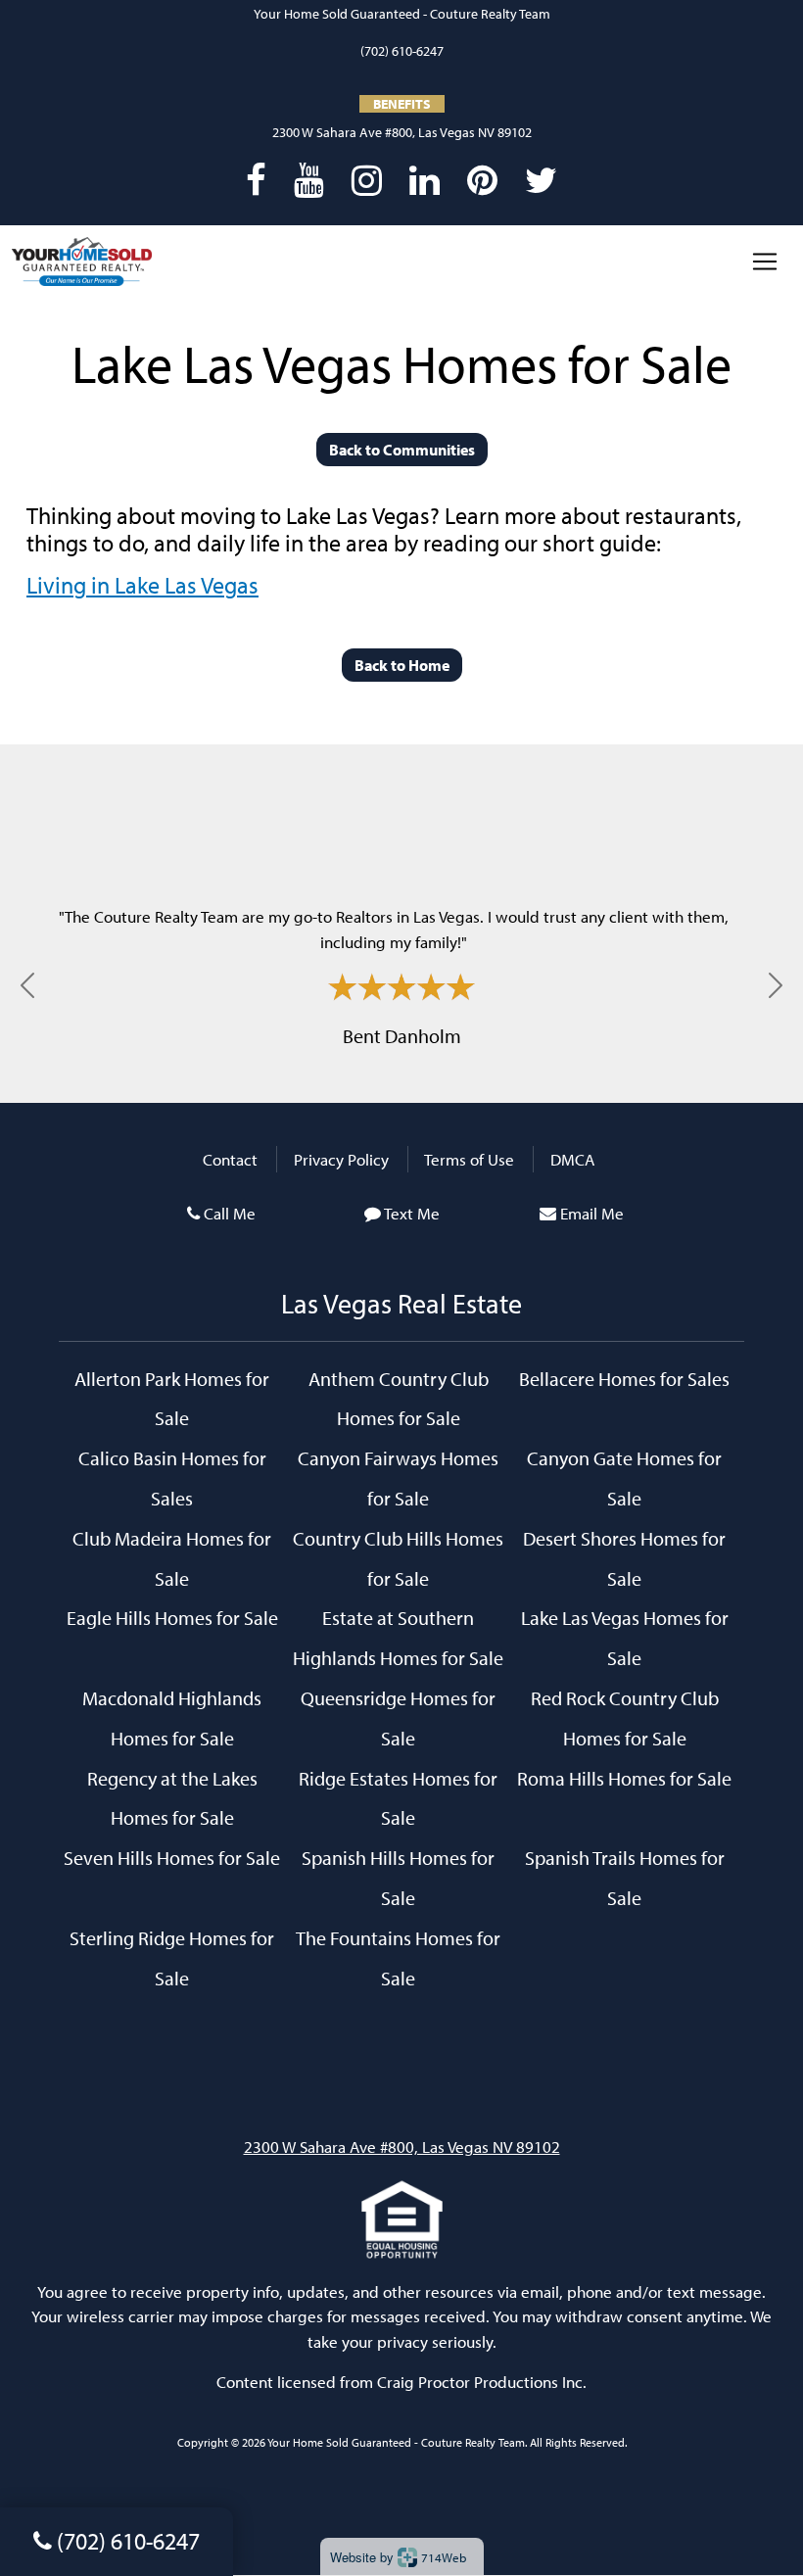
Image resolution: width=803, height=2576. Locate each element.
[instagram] (367, 179)
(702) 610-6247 (402, 51)
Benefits (402, 104)
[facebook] (256, 179)
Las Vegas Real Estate (401, 1303)
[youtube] (309, 179)
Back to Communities (402, 450)
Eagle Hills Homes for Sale (172, 1617)
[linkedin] (425, 179)
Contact (230, 1159)
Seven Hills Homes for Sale (172, 1857)
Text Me (412, 1213)
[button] (27, 985)
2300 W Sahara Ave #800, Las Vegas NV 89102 (402, 132)
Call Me (230, 1213)
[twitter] (541, 179)
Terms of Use (469, 1159)
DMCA (572, 1159)
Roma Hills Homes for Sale (624, 1778)
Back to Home (402, 665)
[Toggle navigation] (765, 262)
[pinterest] (482, 179)
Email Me (592, 1213)
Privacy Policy (341, 1159)
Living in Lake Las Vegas (142, 585)
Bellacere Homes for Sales (624, 1378)
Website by (398, 2557)
